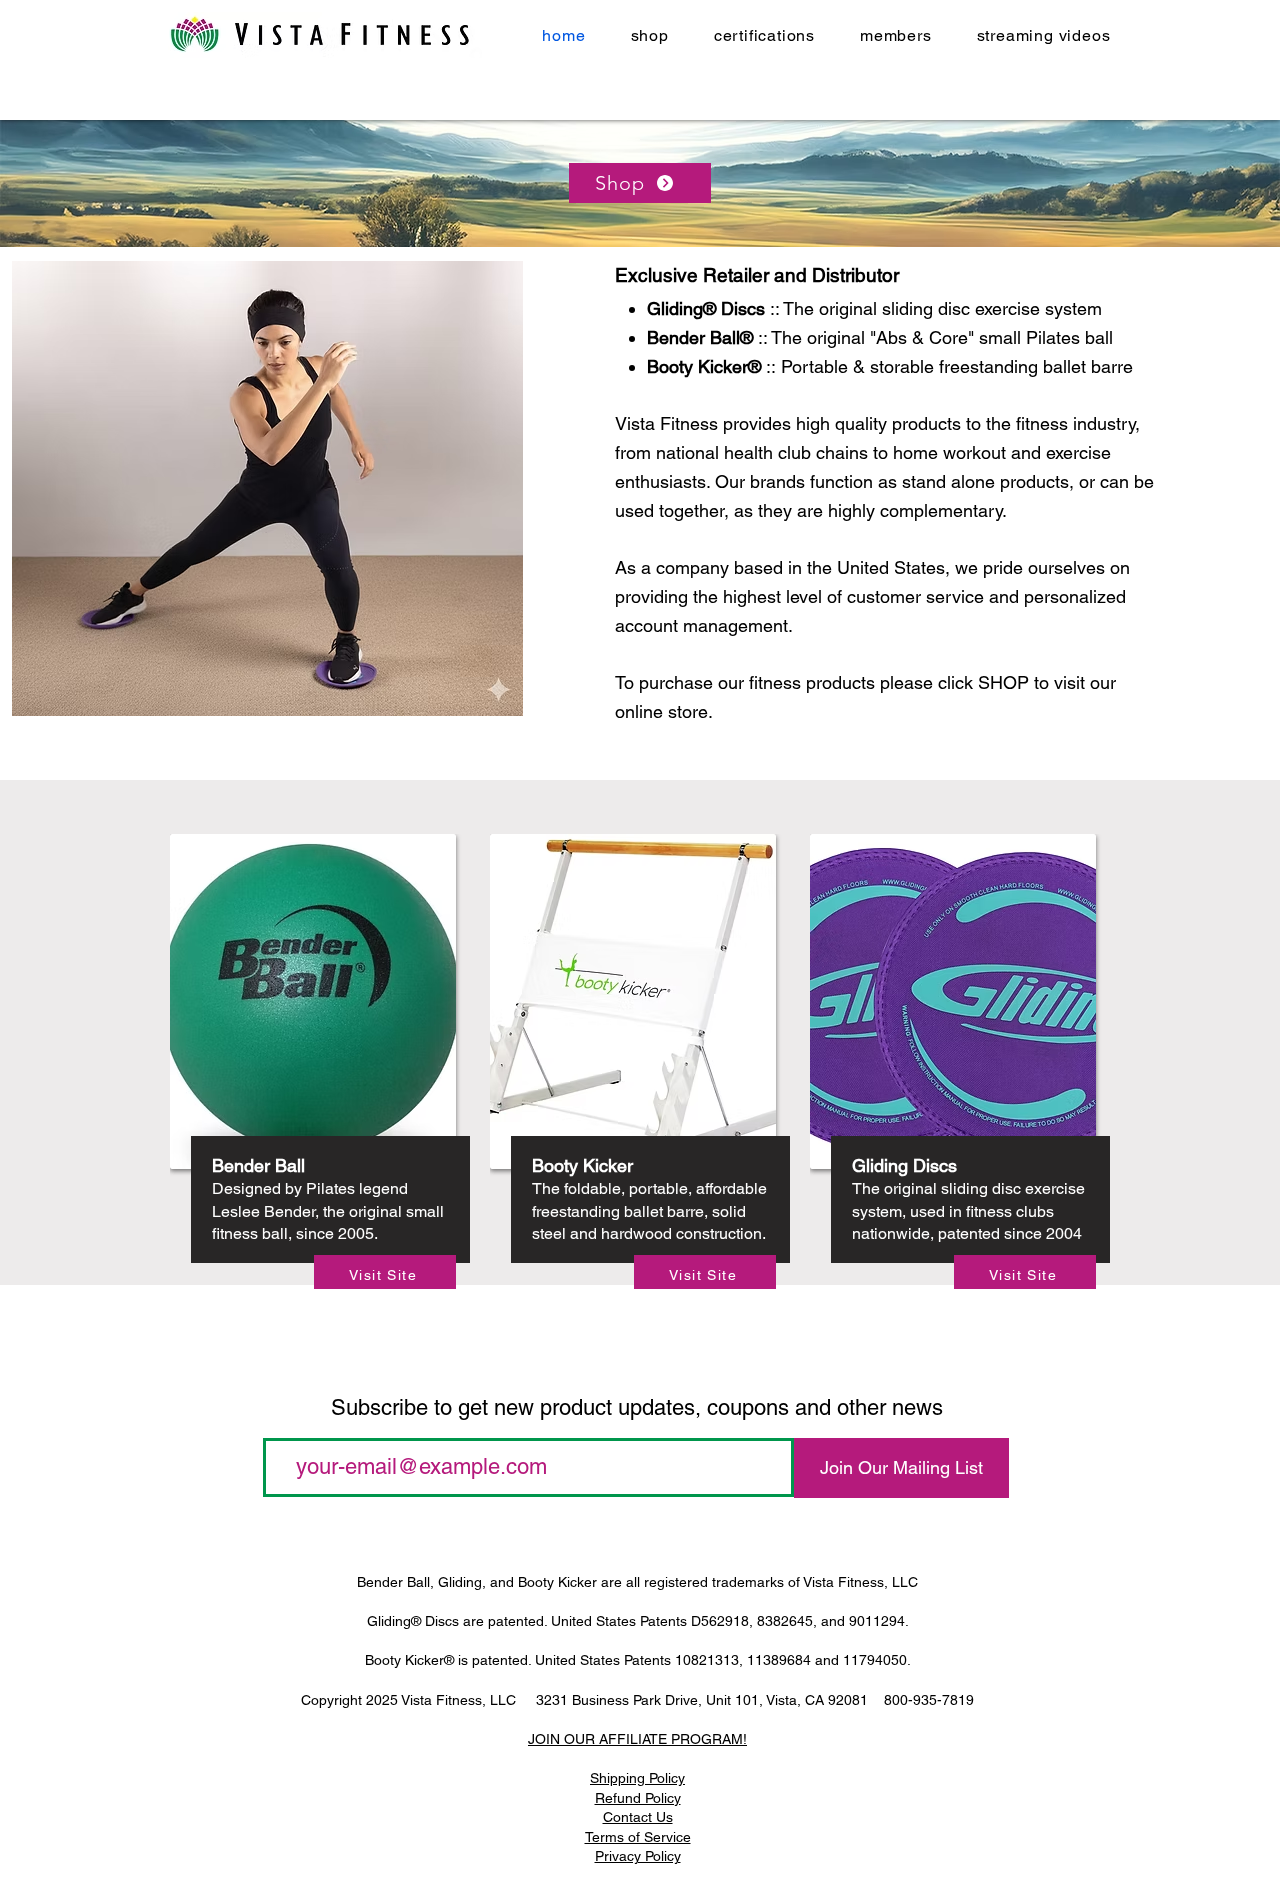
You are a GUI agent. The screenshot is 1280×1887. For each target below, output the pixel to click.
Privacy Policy (638, 1856)
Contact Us (638, 1817)
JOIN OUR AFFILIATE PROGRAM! (637, 1739)
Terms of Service (638, 1837)
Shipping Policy (637, 1778)
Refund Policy (638, 1798)
